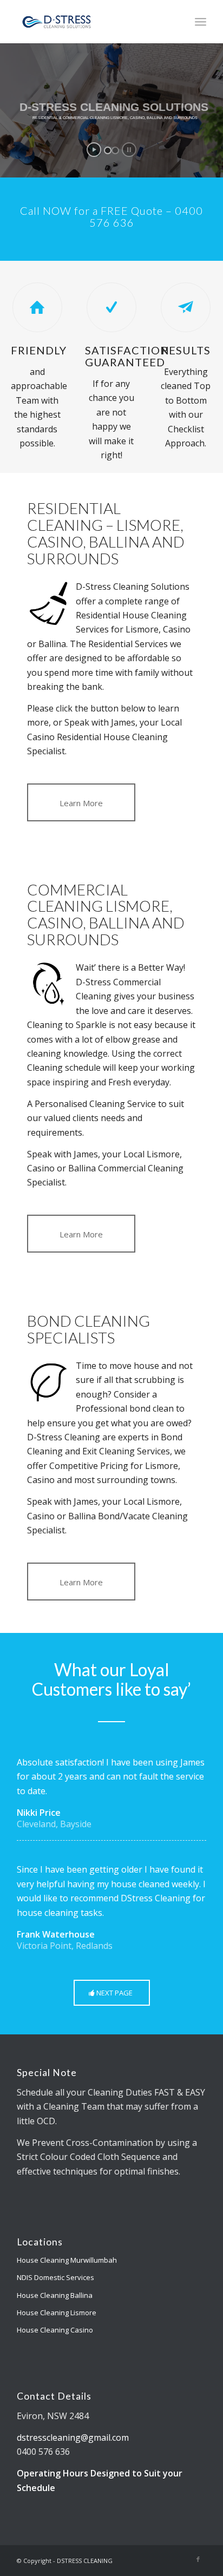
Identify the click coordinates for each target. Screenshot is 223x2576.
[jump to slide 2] (115, 150)
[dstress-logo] (93, 22)
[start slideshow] (94, 150)
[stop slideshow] (129, 150)
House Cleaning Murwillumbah (67, 2260)
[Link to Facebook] (198, 2559)
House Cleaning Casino (55, 2330)
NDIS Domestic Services (55, 2277)
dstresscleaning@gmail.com (73, 2437)
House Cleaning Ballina (55, 2295)
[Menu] (201, 22)
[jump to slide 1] (108, 150)
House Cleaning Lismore (57, 2313)
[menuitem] (201, 22)
